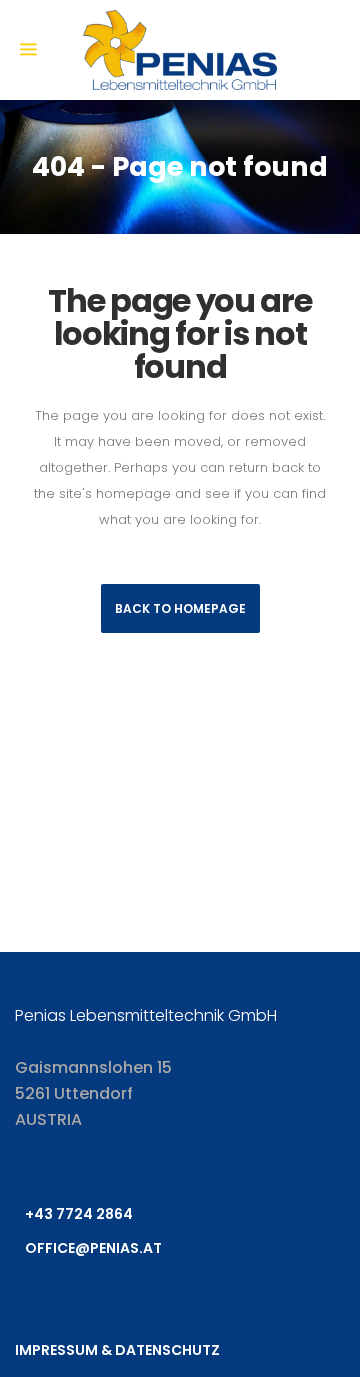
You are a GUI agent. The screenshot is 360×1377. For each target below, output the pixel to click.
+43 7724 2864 (79, 1214)
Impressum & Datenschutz (117, 1350)
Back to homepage (180, 608)
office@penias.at (93, 1248)
